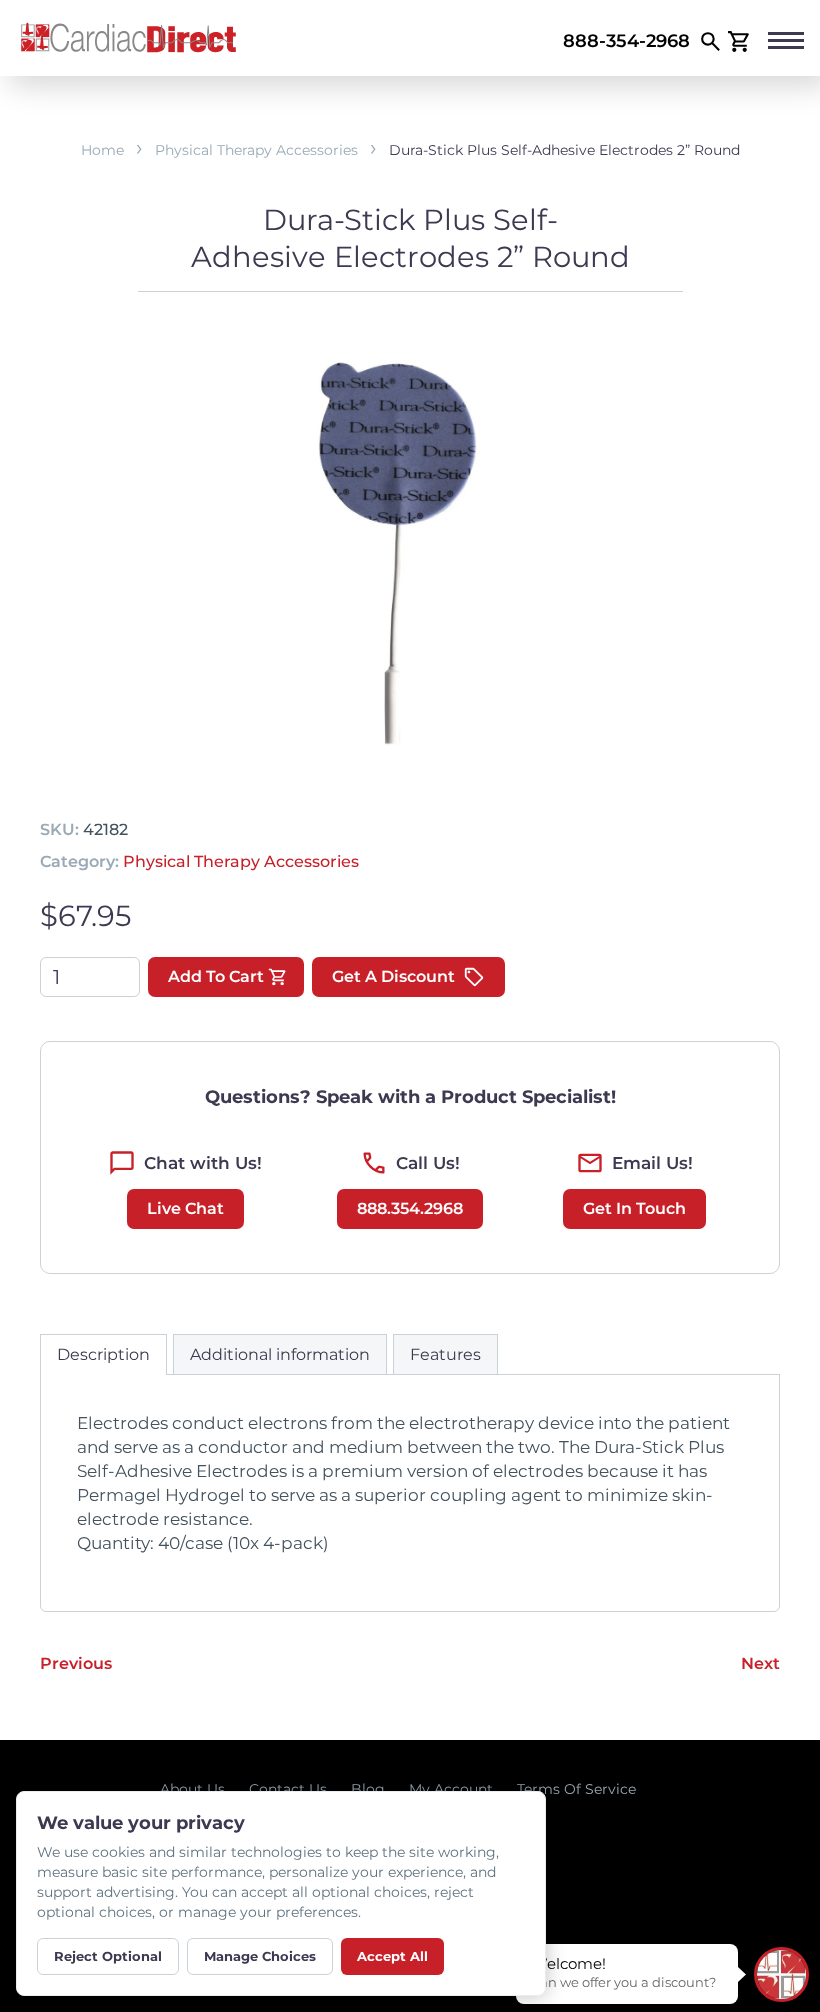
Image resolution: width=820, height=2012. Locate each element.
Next (760, 1663)
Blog (368, 1789)
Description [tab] (103, 1354)
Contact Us (288, 1789)
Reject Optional (108, 1956)
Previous (76, 1663)
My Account (451, 1789)
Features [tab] (445, 1354)
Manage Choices (260, 1956)
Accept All (392, 1956)
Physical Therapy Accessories (256, 150)
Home (102, 150)
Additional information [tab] (280, 1354)
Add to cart (216, 976)
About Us (192, 1789)
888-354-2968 (626, 41)
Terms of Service (576, 1789)
